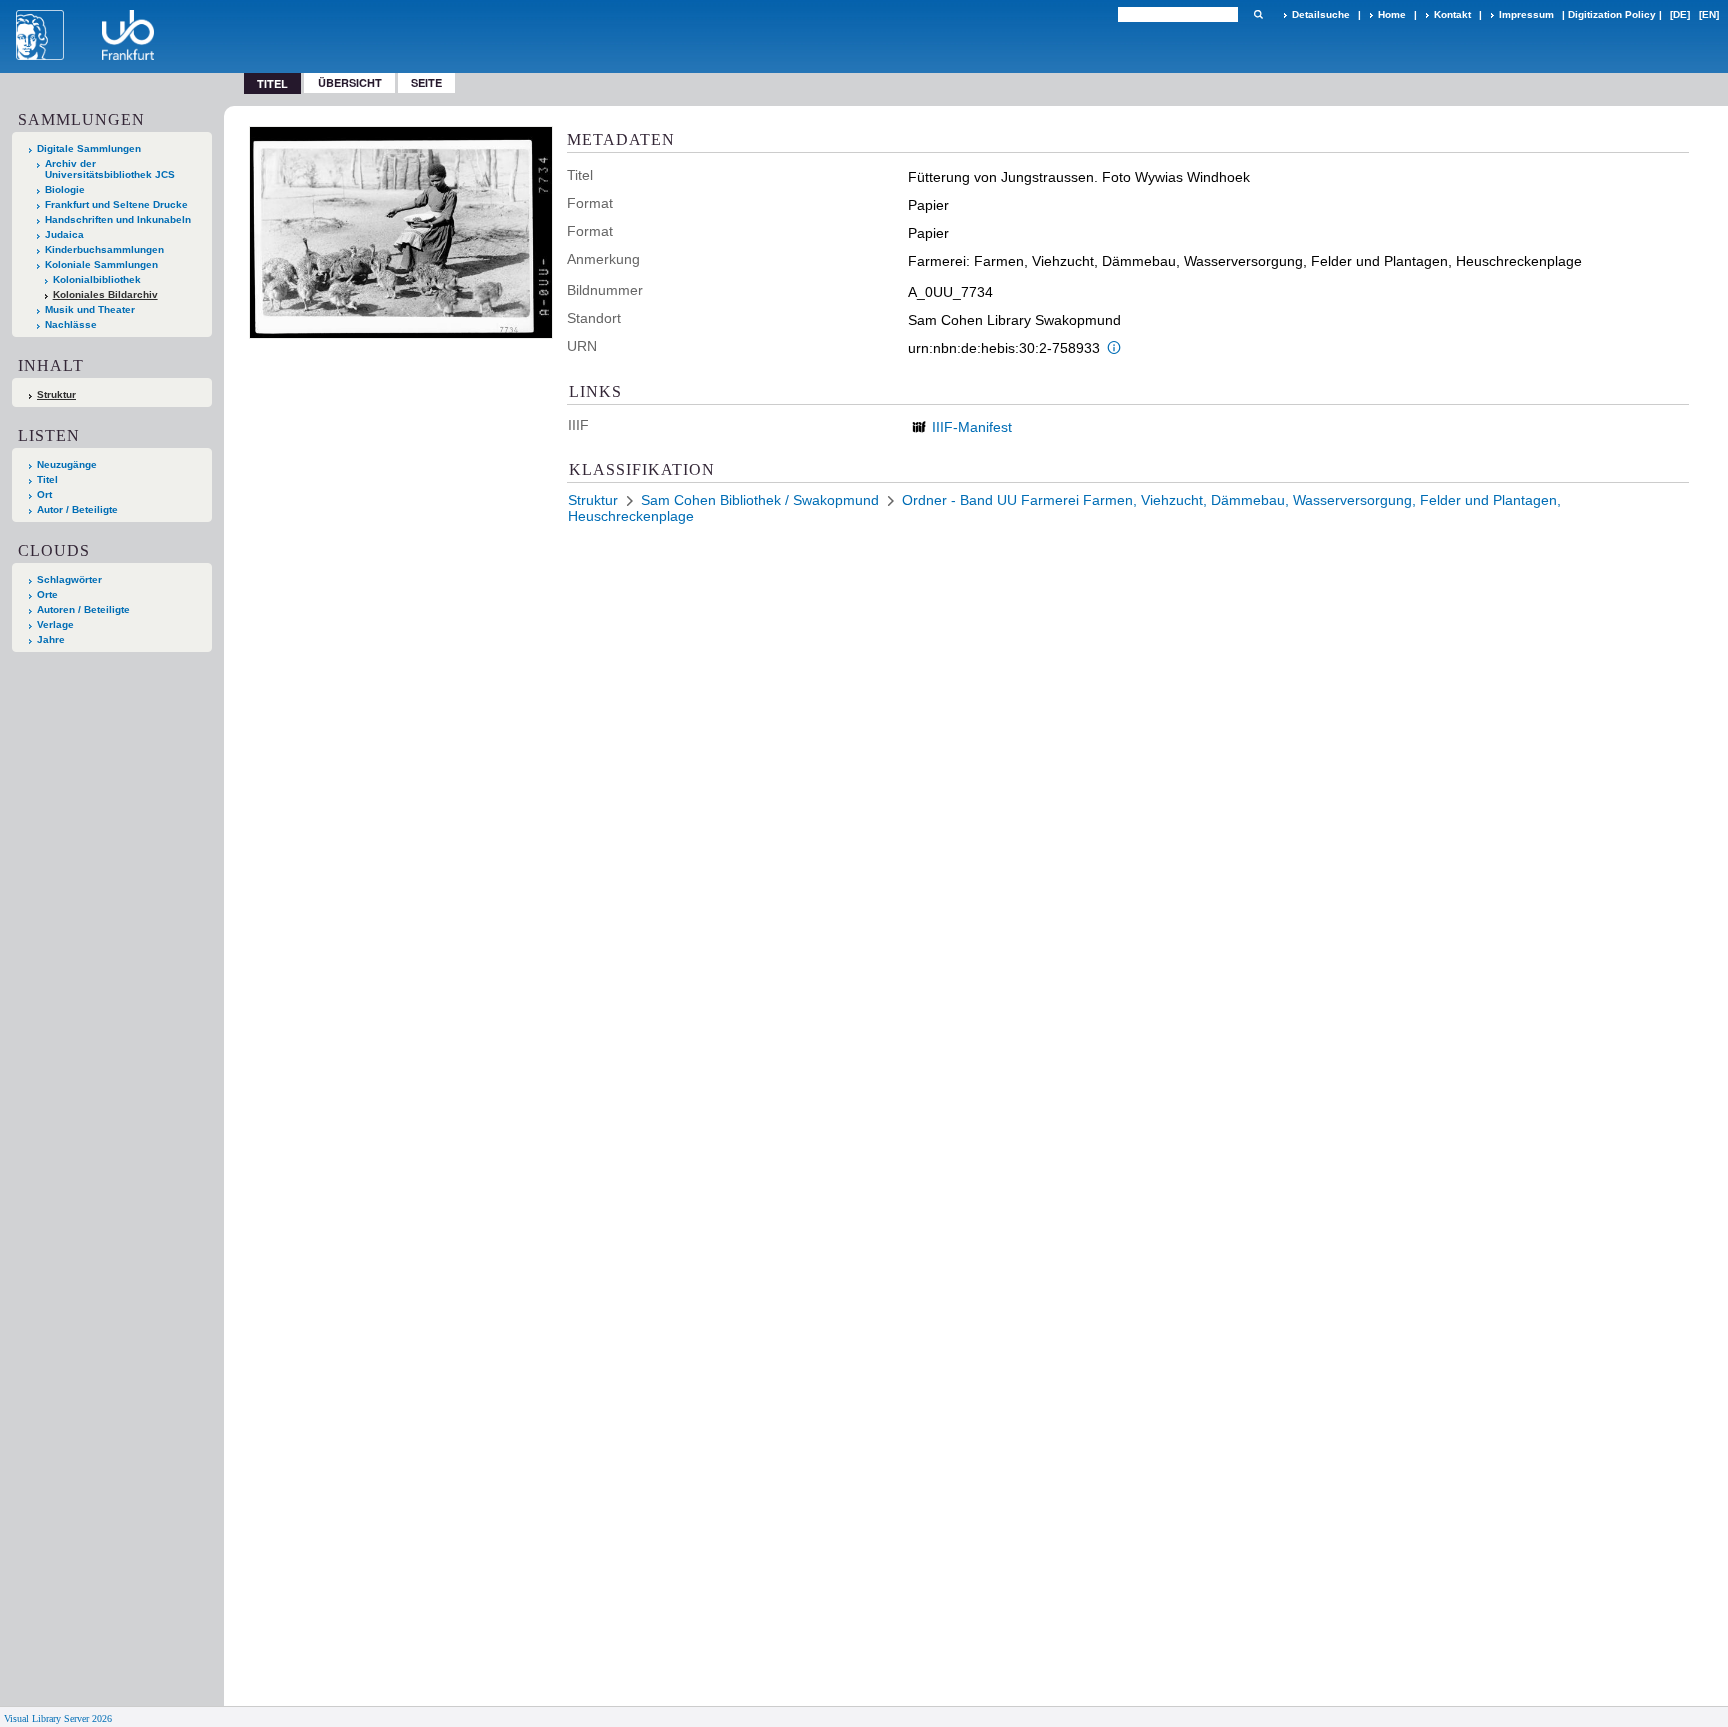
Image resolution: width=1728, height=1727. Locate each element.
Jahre (51, 639)
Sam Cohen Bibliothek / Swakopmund (760, 500)
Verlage (55, 624)
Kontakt (1452, 14)
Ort (44, 494)
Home (1392, 14)
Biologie (65, 189)
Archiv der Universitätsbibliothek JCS (110, 169)
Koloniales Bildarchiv (105, 294)
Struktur (56, 394)
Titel (47, 479)
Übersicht (350, 82)
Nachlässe (71, 324)
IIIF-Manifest (972, 427)
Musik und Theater (90, 309)
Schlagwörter (69, 579)
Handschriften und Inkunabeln (118, 219)
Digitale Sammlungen (89, 148)
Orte (47, 594)
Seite (426, 82)
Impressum (1526, 14)
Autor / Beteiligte (77, 509)
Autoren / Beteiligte (83, 609)
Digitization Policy (1612, 14)
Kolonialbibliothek (97, 279)
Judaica (64, 234)
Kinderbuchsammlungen (104, 249)
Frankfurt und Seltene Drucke (116, 204)
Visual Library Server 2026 (58, 1718)
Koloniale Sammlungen (101, 264)
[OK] (1258, 14)
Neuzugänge (67, 464)
